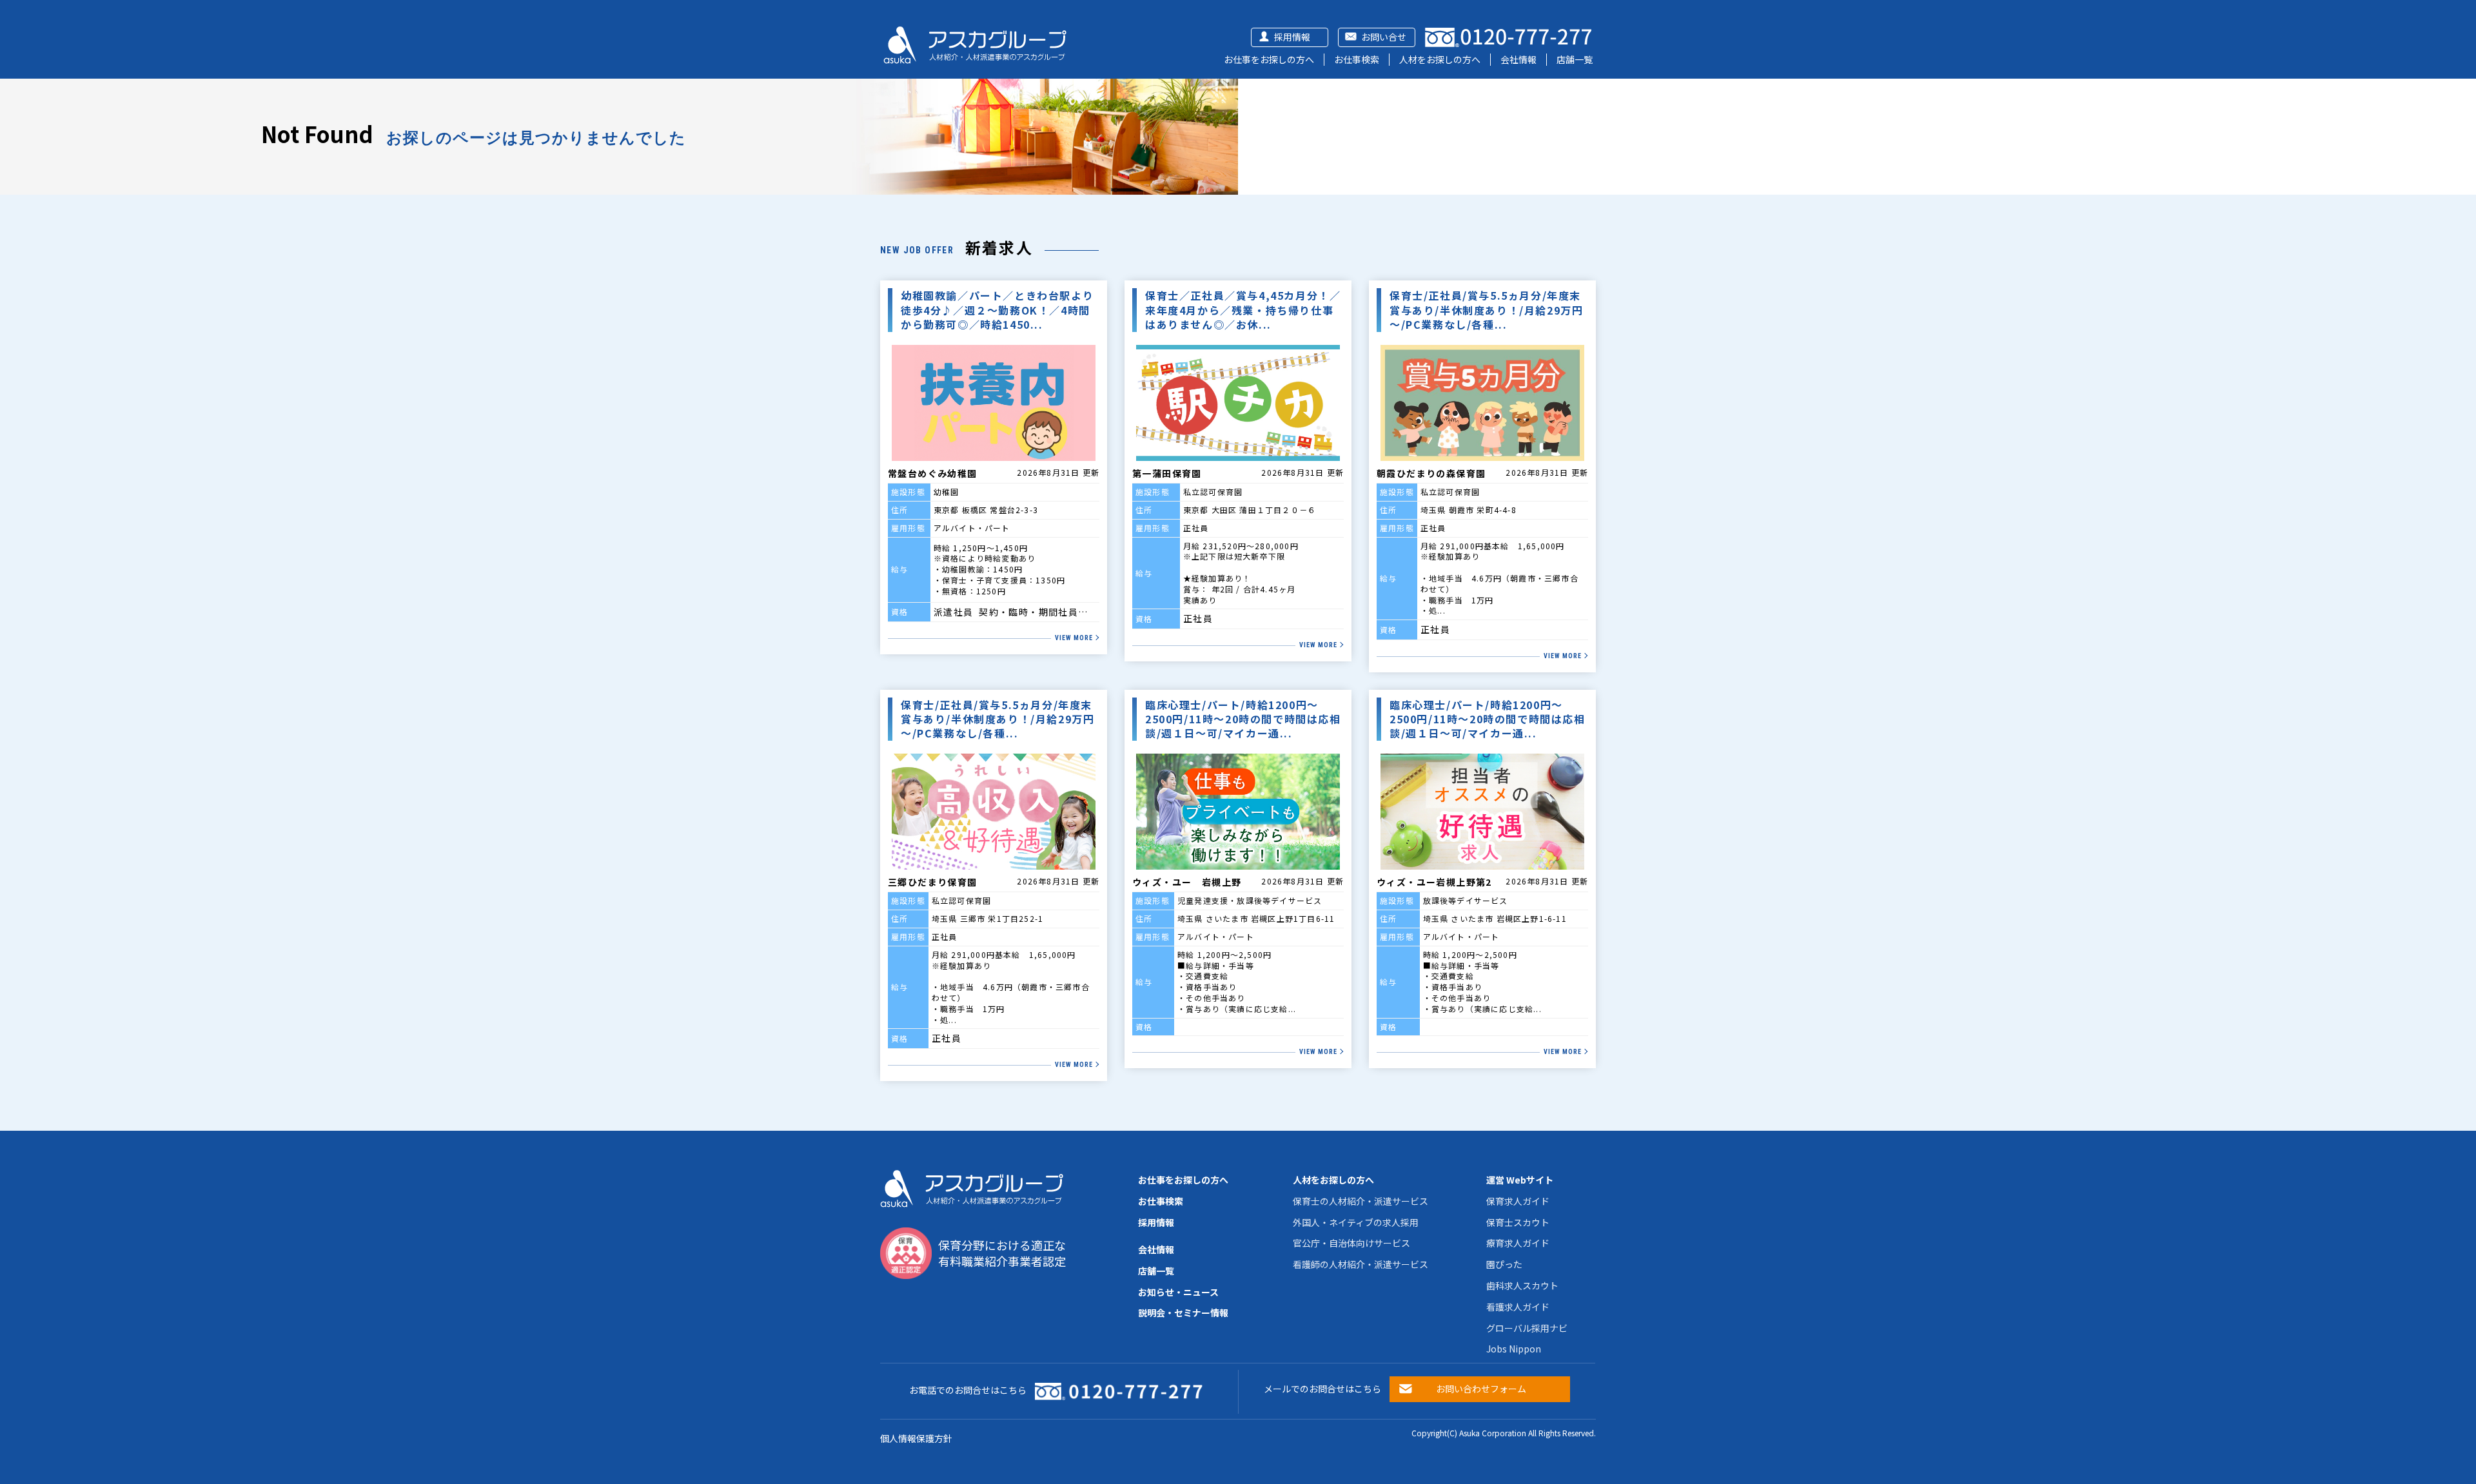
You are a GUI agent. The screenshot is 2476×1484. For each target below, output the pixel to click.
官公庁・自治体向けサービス (1351, 1243)
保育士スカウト (1518, 1222)
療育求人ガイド (1518, 1243)
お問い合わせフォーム (1481, 1389)
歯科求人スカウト (1522, 1285)
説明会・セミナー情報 (1183, 1313)
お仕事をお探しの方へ (1269, 59)
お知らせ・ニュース (1178, 1292)
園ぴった (1504, 1264)
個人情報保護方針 (916, 1438)
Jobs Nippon (1514, 1349)
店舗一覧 (1575, 59)
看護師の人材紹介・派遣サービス (1361, 1264)
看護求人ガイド (1518, 1307)
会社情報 (1518, 59)
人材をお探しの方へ (1440, 59)
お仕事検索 (1357, 59)
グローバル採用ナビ (1527, 1328)
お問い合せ (1384, 37)
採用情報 (1292, 37)
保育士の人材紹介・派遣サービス (1361, 1201)
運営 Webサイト (1520, 1180)
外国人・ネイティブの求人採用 (1356, 1222)
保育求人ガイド (1518, 1201)
